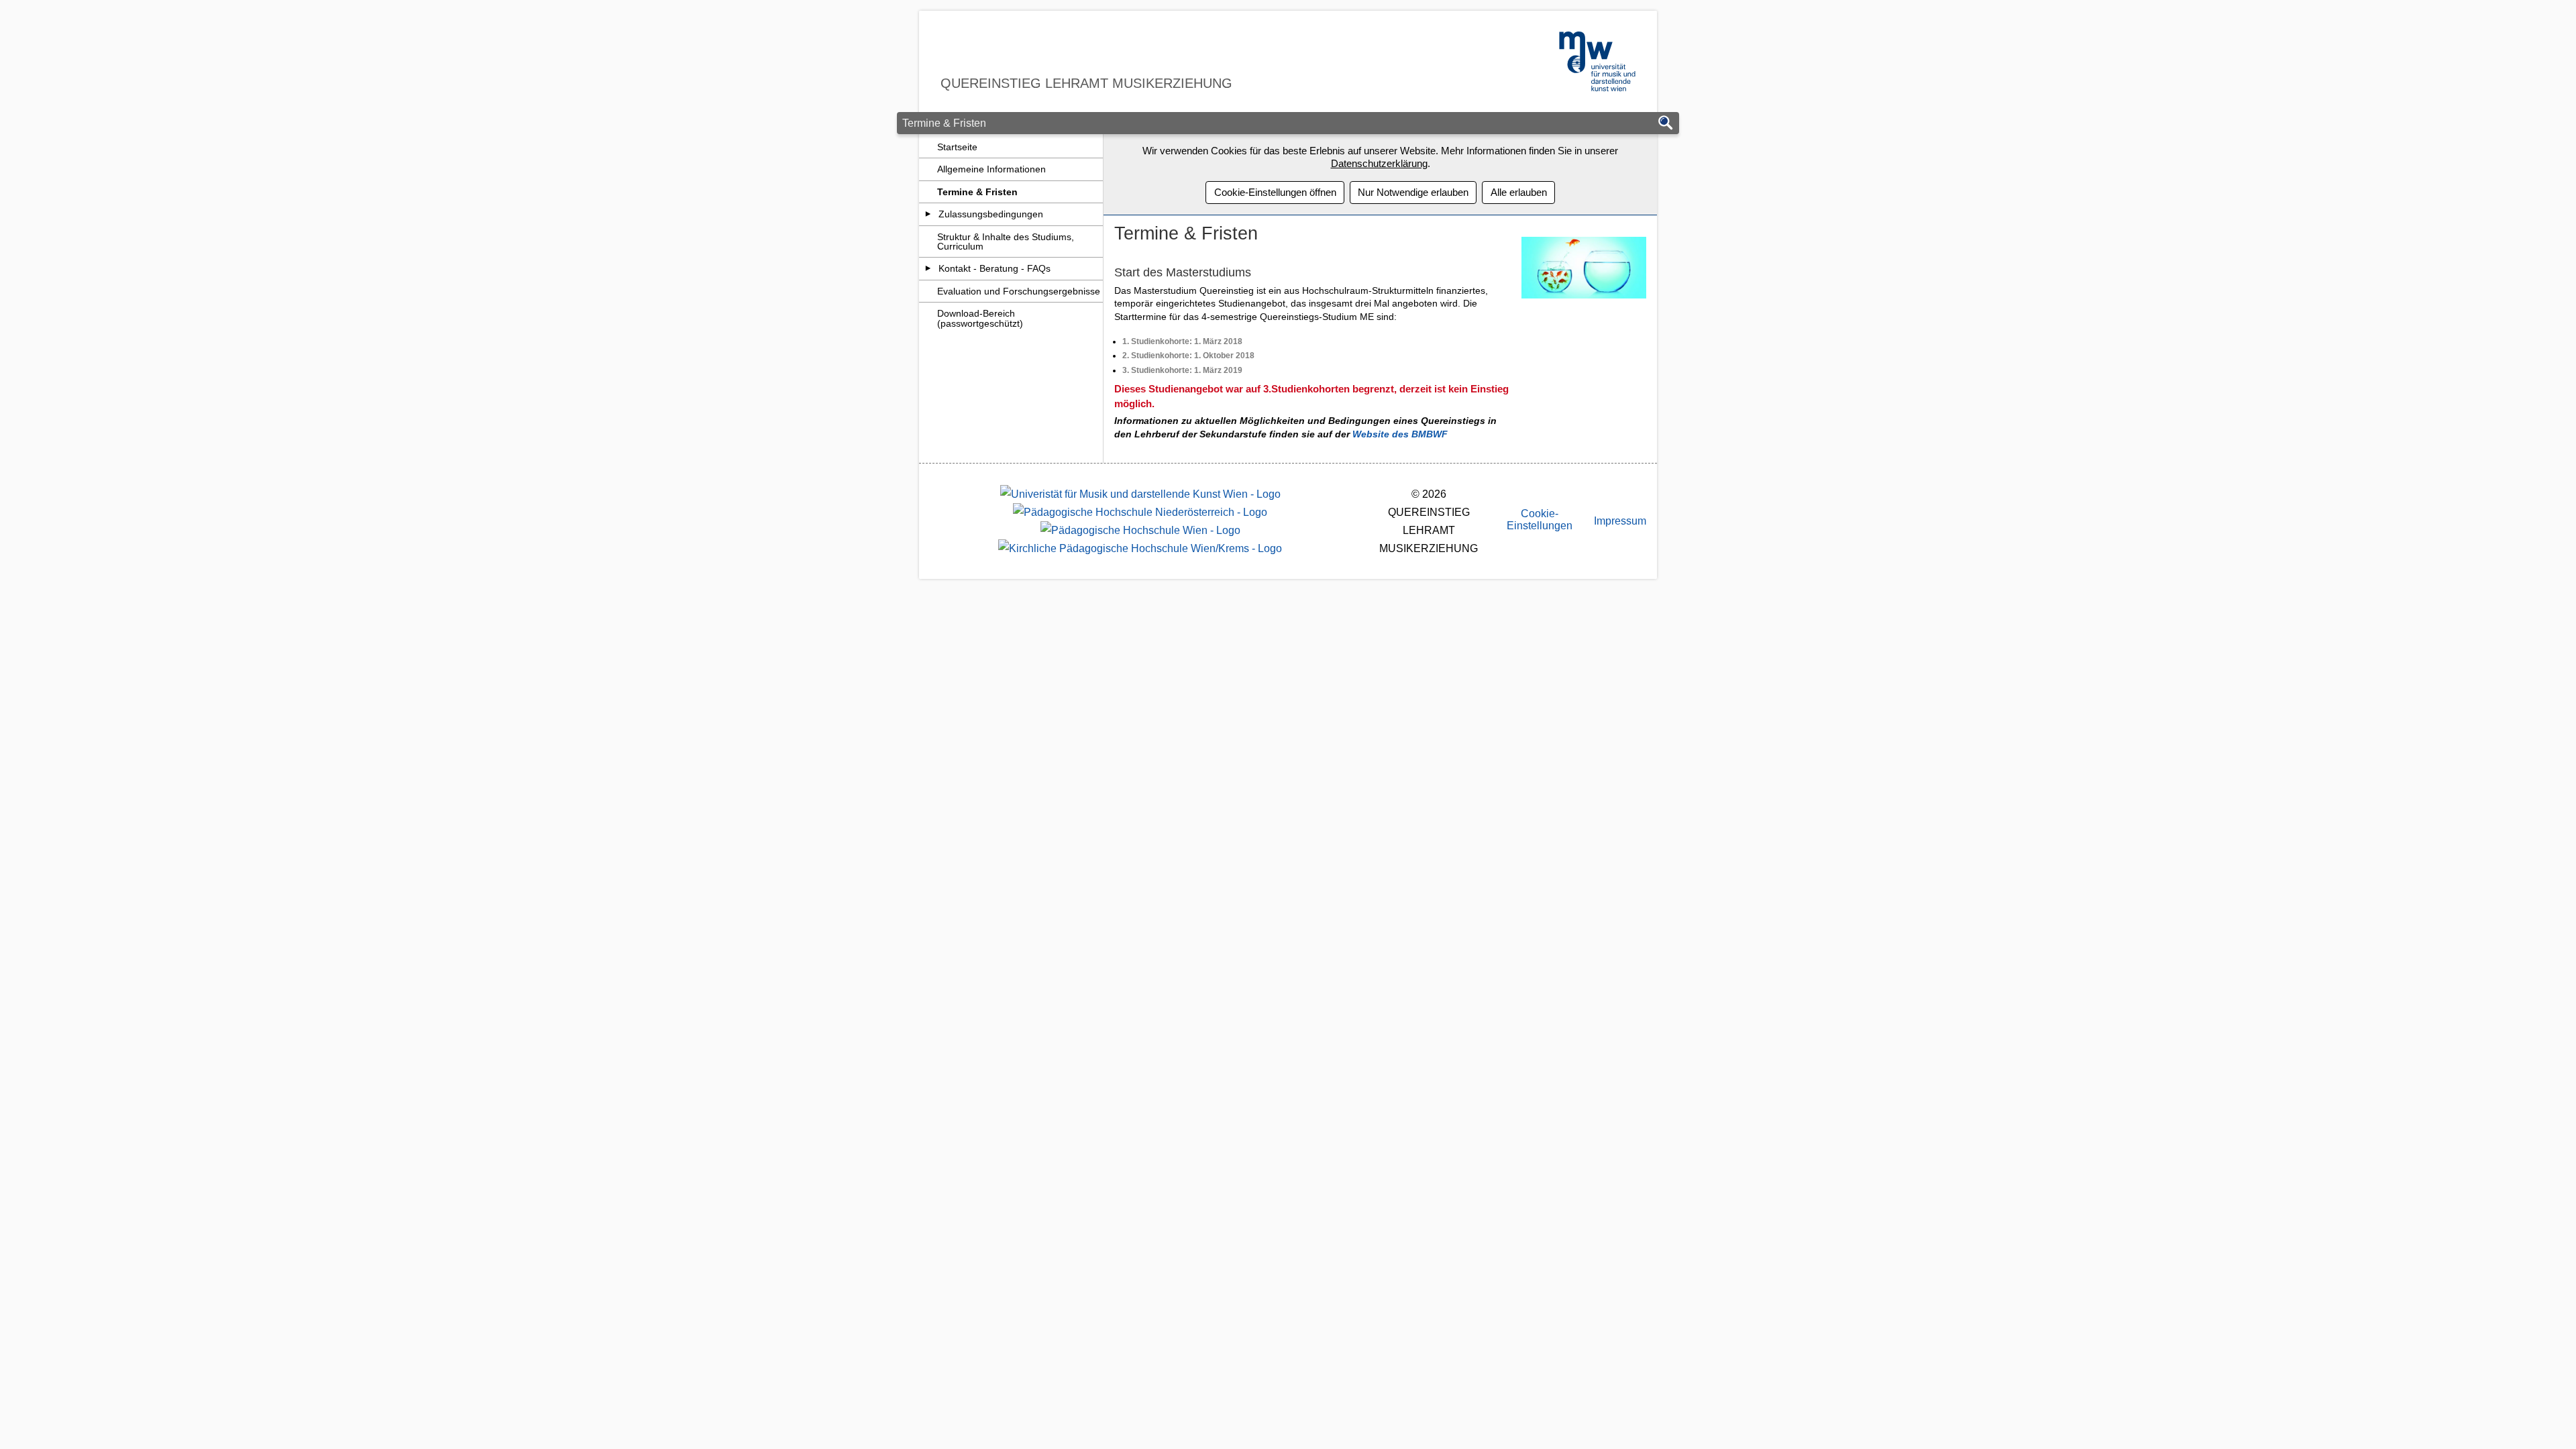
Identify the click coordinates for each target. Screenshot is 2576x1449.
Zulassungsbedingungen (991, 214)
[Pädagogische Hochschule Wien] (1140, 530)
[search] (1666, 124)
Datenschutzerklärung (1379, 163)
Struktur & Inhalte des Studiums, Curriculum (1006, 241)
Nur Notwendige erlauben (1413, 192)
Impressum (1620, 521)
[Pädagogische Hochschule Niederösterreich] (1140, 512)
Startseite (957, 147)
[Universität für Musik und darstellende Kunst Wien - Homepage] (1140, 494)
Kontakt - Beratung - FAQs (995, 268)
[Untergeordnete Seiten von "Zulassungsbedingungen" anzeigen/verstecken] (928, 214)
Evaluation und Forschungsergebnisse (1019, 291)
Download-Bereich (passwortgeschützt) (980, 318)
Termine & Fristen (977, 192)
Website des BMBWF (1400, 434)
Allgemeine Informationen (991, 169)
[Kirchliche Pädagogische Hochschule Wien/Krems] (1140, 548)
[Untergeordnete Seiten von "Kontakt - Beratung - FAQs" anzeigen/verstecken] (928, 268)
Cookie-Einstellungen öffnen (1275, 192)
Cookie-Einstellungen (1540, 520)
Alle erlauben (1519, 192)
